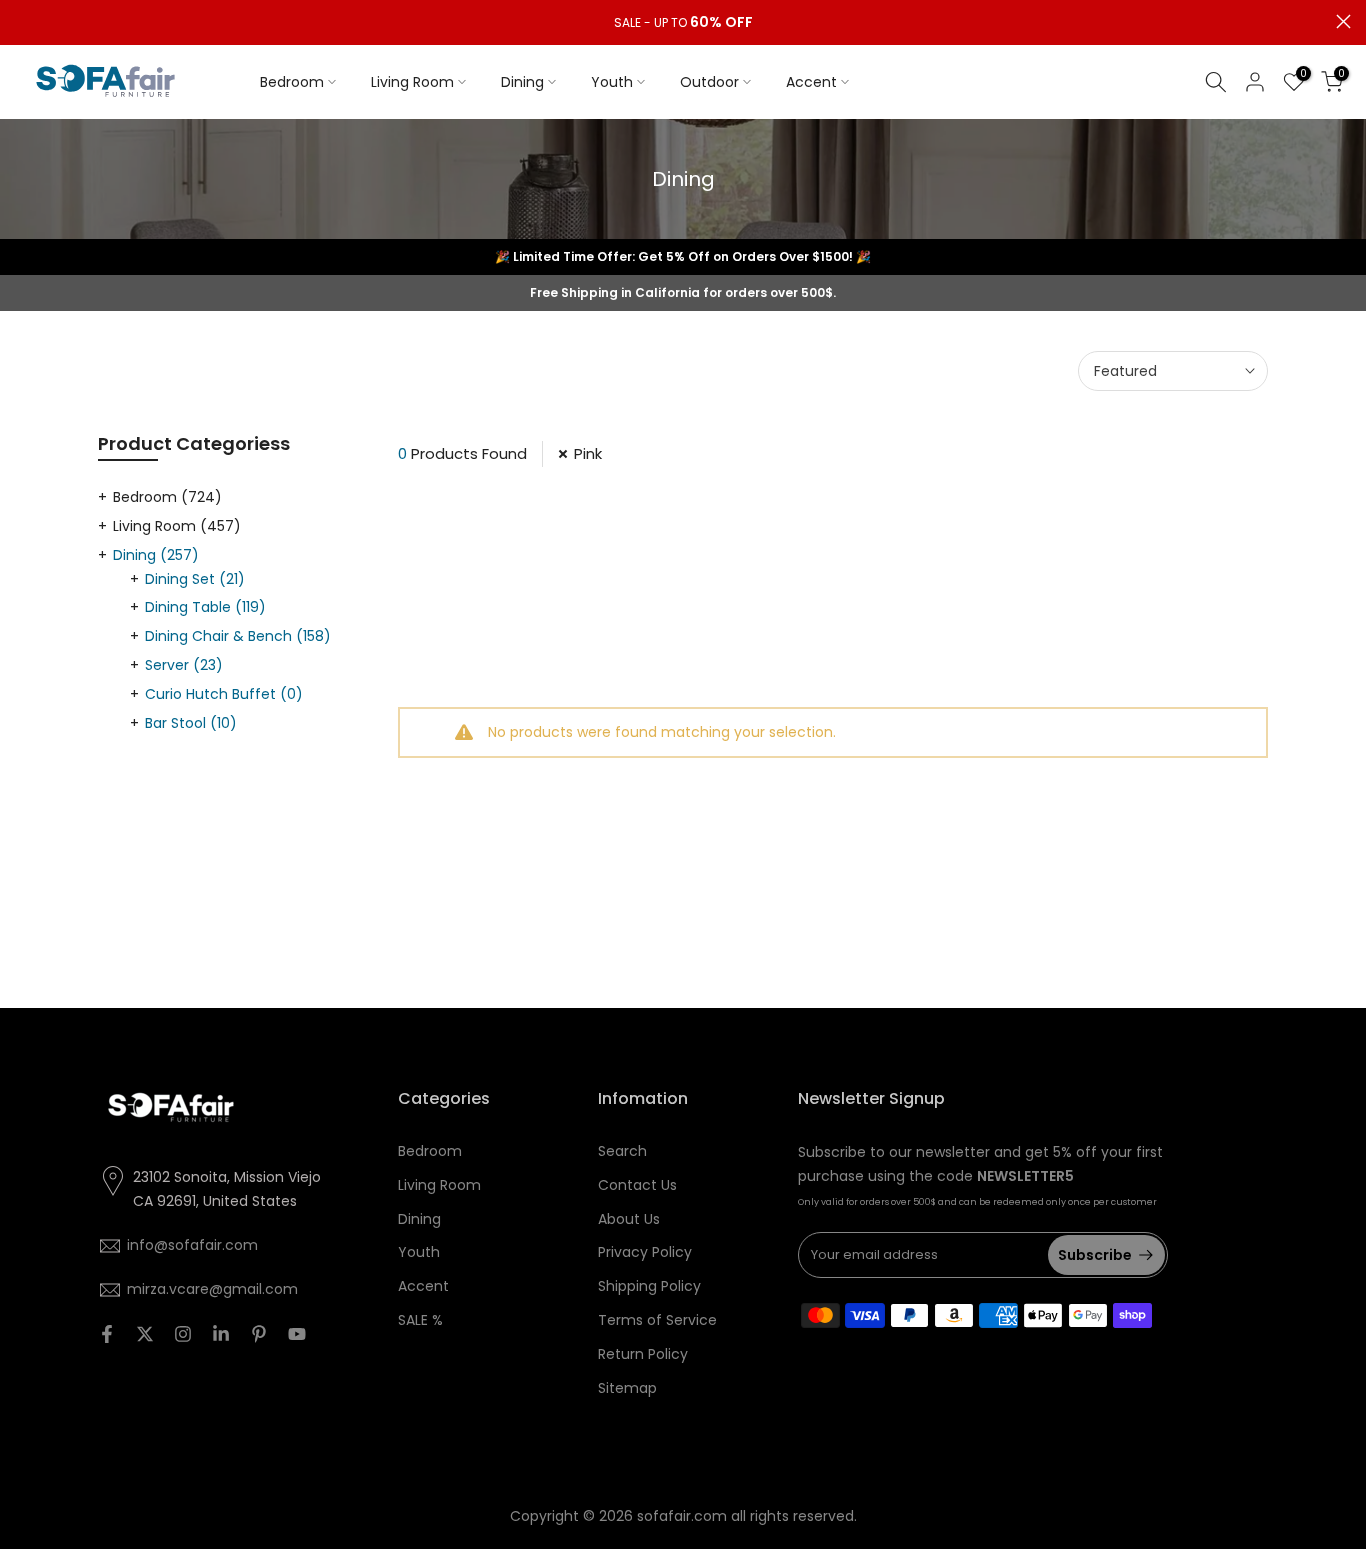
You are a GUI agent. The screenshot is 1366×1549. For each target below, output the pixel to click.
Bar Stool (191, 723)
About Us (629, 1219)
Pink (588, 453)
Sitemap (627, 1388)
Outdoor (709, 82)
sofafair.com (682, 1516)
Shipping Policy (649, 1286)
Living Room (412, 82)
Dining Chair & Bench (238, 636)
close (22, 21)
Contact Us (637, 1185)
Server (184, 665)
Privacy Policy (645, 1252)
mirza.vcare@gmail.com (212, 1289)
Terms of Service (657, 1320)
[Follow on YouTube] (297, 1334)
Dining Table (205, 607)
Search (622, 1151)
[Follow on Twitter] (145, 1334)
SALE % (420, 1320)
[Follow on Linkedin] (221, 1334)
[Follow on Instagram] (183, 1334)
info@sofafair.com (192, 1245)
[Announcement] (683, 23)
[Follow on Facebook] (107, 1334)
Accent (811, 82)
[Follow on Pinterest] (259, 1334)
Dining (522, 82)
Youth (612, 82)
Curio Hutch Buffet (224, 694)
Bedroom (292, 82)
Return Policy (643, 1354)
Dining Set (195, 579)
